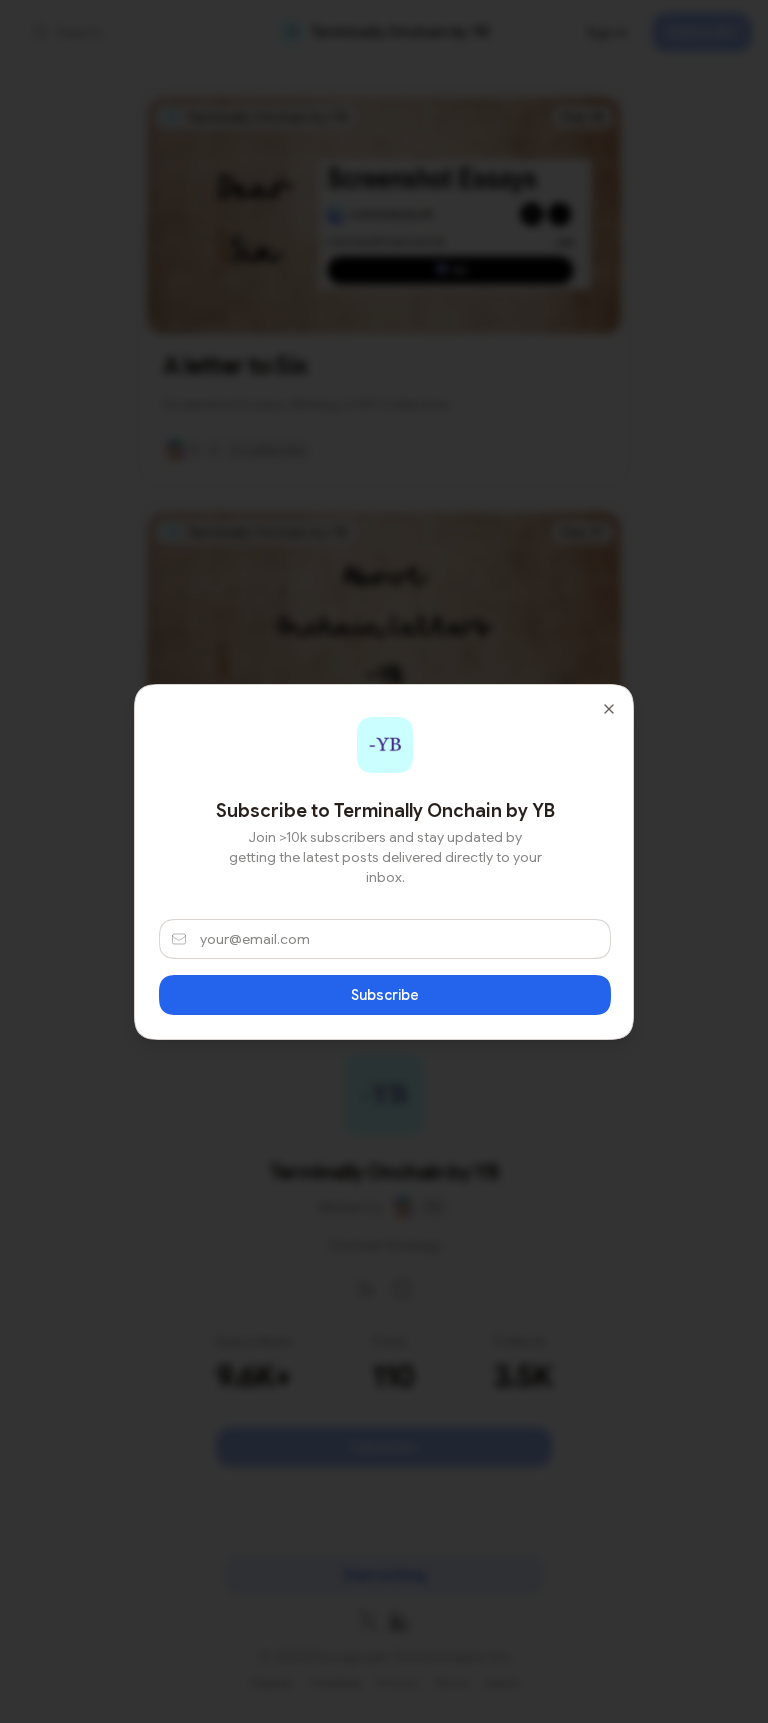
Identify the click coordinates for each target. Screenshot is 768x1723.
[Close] (609, 709)
